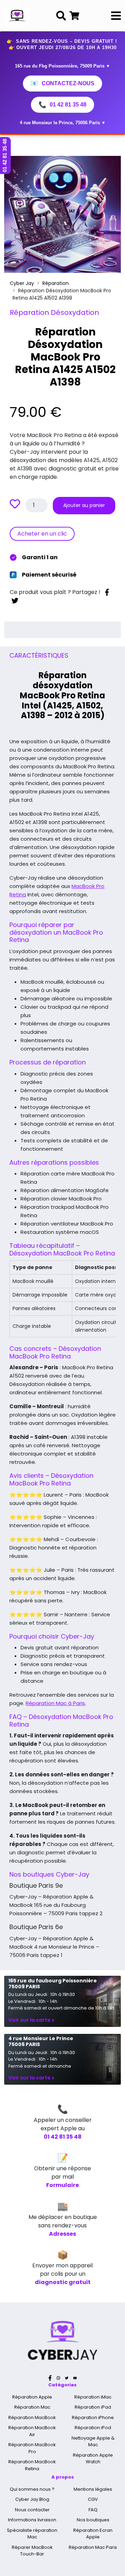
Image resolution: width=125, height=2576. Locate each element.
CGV (93, 2499)
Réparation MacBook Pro (32, 2448)
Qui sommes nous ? (32, 2489)
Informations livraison (32, 2520)
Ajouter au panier (84, 505)
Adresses (62, 2234)
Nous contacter (32, 2510)
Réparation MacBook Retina (32, 2465)
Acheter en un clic (42, 534)
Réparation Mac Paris (93, 2547)
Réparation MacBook (32, 2418)
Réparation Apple (32, 2397)
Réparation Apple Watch (93, 2459)
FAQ (93, 2510)
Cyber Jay (22, 283)
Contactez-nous (62, 84)
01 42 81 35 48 (62, 105)
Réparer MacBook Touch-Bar (32, 2551)
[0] (74, 16)
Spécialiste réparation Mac (32, 2534)
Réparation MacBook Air (32, 2431)
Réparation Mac (32, 2407)
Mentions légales (93, 2489)
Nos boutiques (93, 2520)
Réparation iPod (93, 2428)
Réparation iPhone (93, 2418)
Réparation (56, 283)
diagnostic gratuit (63, 2282)
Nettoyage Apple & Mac (93, 2442)
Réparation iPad (93, 2407)
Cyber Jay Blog (32, 2499)
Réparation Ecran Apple (93, 2534)
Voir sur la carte (31, 2020)
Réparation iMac (93, 2397)
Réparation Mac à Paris (55, 1703)
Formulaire (62, 2185)
